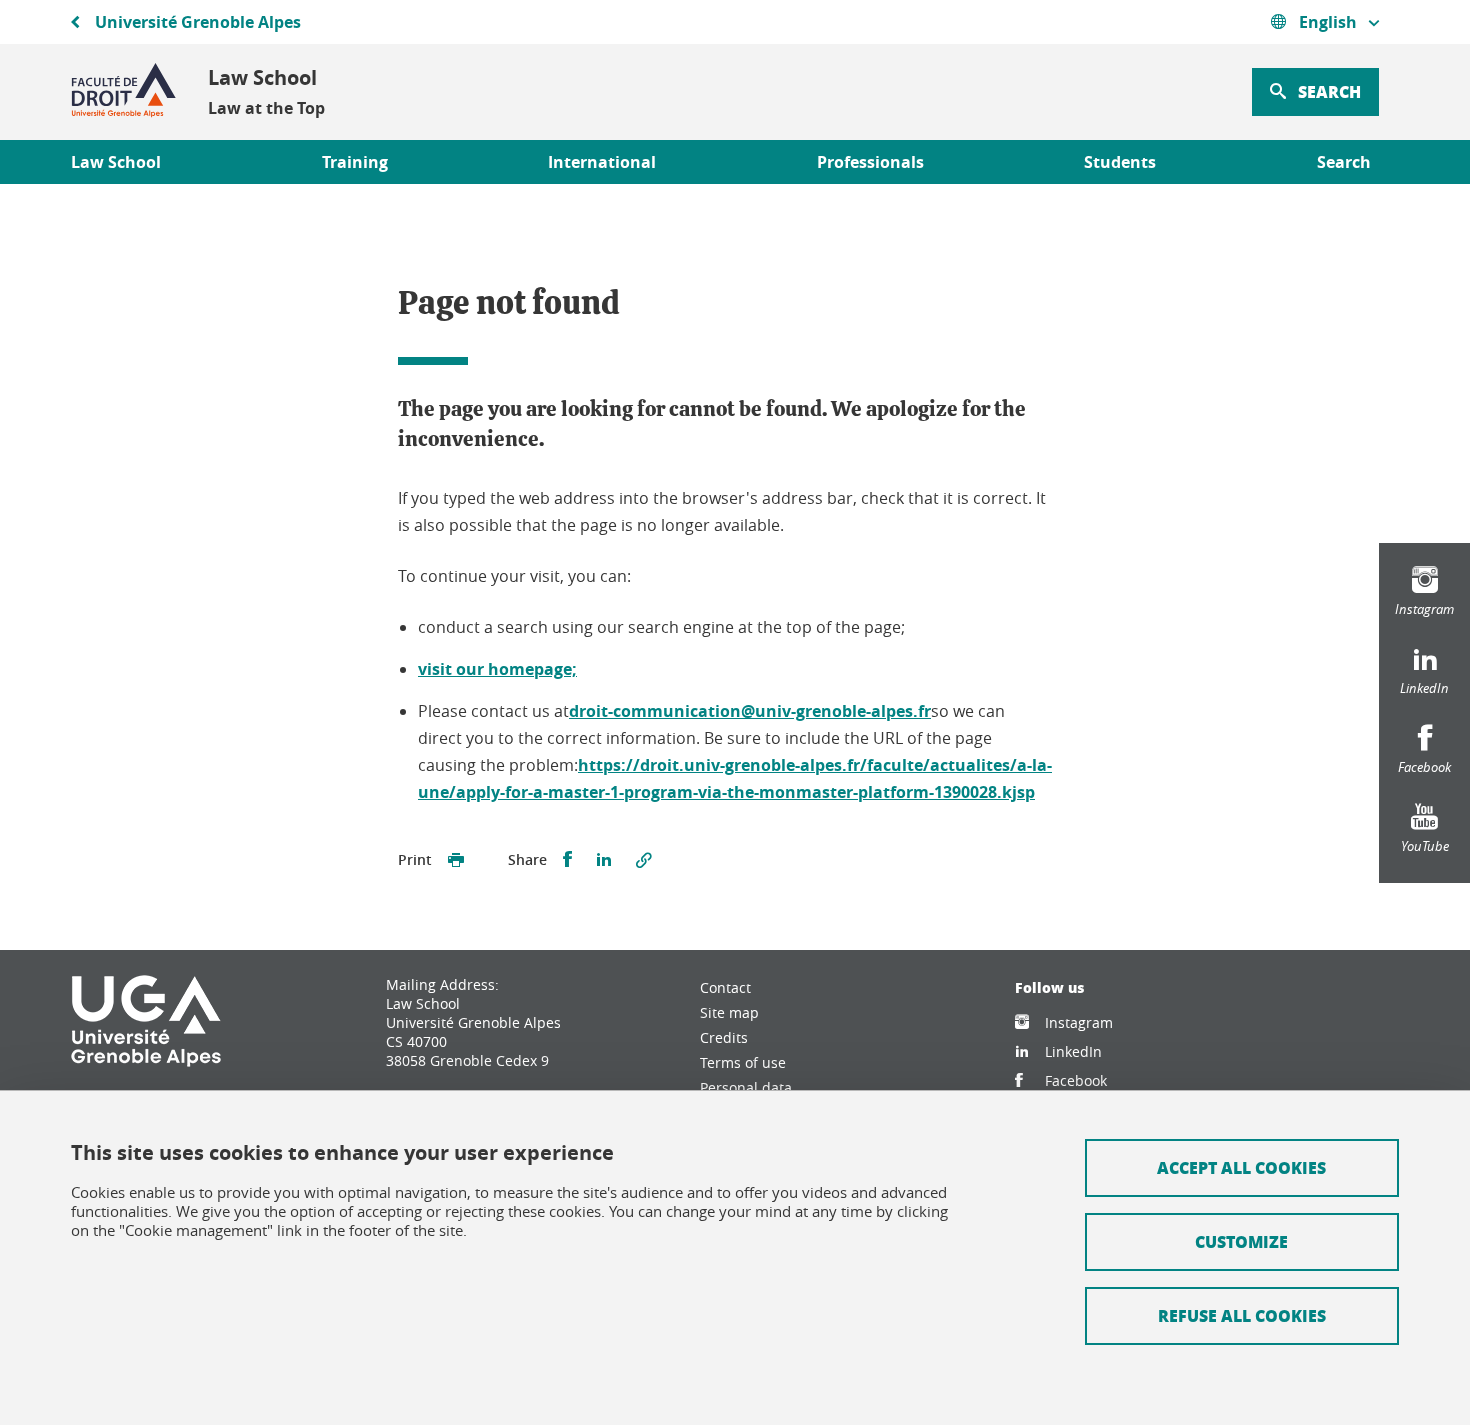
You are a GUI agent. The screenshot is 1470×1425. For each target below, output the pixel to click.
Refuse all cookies (1242, 1315)
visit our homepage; (497, 669)
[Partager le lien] (644, 860)
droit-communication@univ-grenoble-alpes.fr (750, 711)
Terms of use (743, 1062)
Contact (725, 987)
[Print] (456, 860)
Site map (729, 1012)
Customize (1241, 1241)
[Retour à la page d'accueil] (123, 92)
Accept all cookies (1241, 1167)
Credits (724, 1037)
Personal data (746, 1087)
